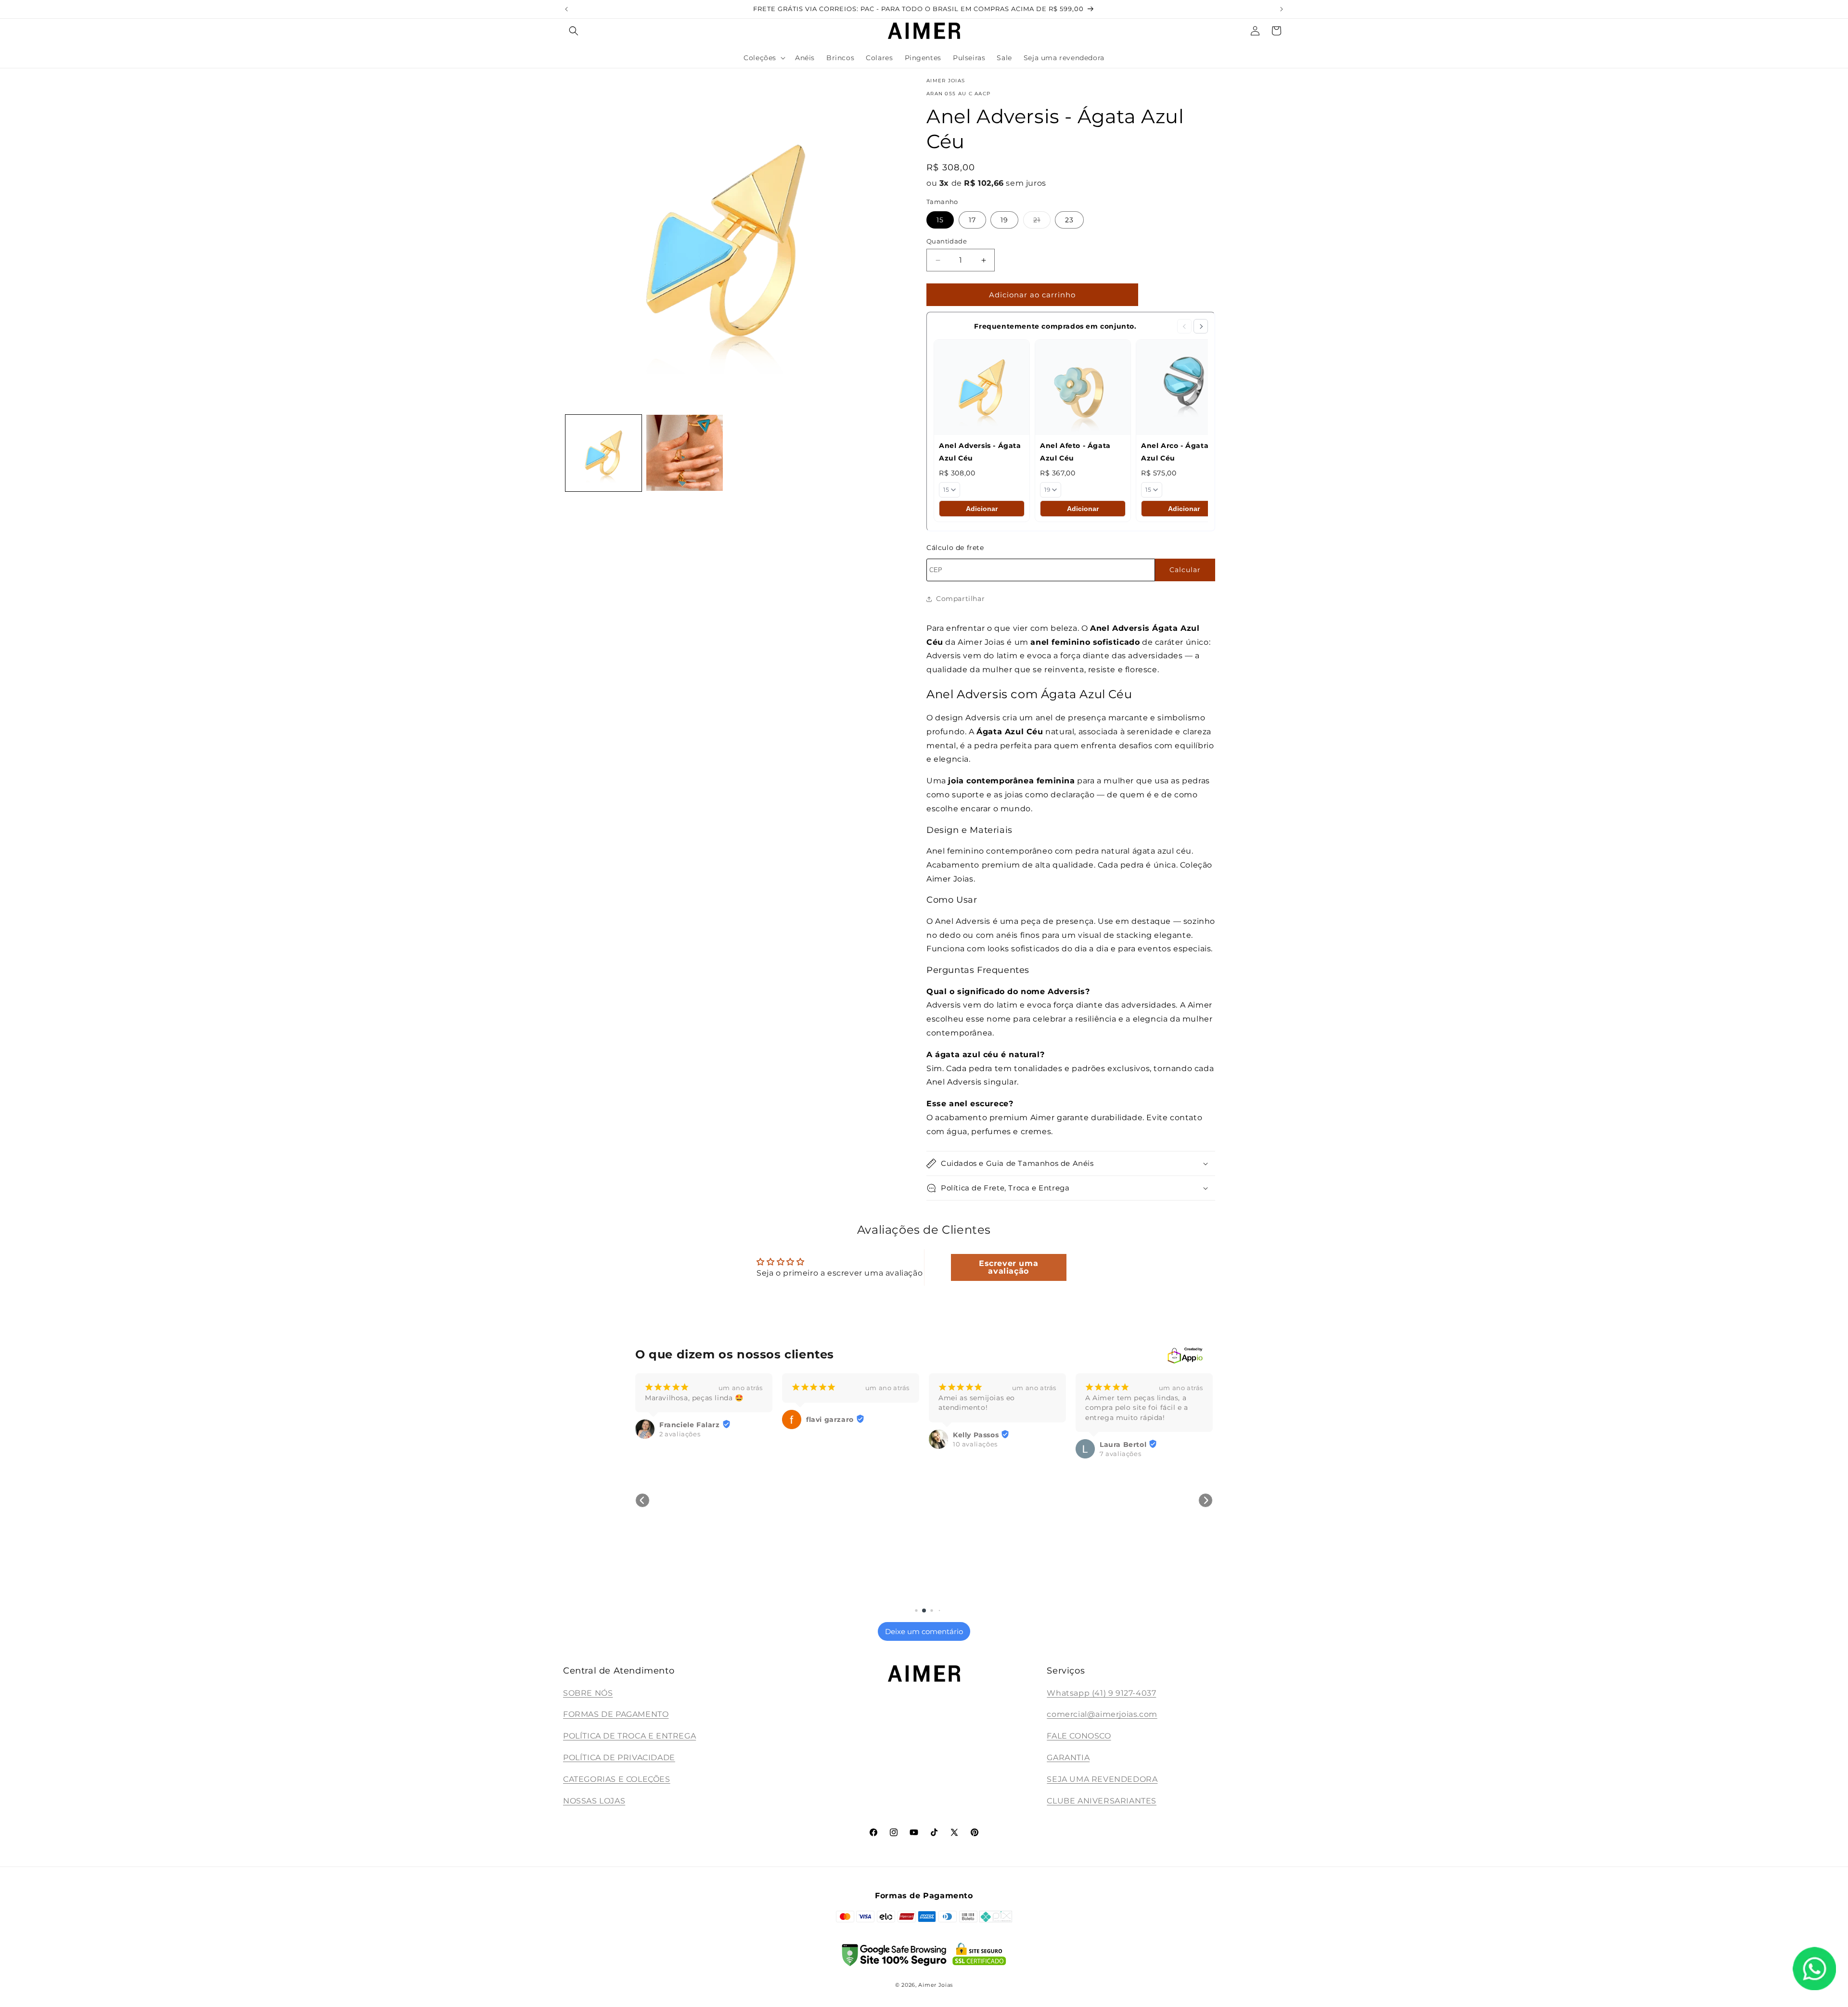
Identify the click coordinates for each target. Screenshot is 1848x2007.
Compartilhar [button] (960, 599)
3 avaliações (1120, 1597)
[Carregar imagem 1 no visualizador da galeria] (603, 453)
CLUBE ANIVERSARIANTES (1102, 1801)
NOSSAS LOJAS (594, 1801)
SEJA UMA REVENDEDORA (1102, 1779)
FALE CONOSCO (1079, 1736)
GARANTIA (1068, 1758)
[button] (574, 31)
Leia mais (1100, 1438)
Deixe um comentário (924, 1631)
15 (940, 220)
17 (972, 220)
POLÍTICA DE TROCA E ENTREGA (629, 1736)
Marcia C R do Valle (1136, 1588)
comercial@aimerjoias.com (1102, 1714)
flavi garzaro (683, 1419)
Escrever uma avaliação (1008, 1267)
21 (1042, 222)
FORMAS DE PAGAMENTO (616, 1714)
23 (1069, 220)
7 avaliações (974, 1454)
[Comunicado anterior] (566, 9)
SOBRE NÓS (588, 1693)
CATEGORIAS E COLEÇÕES (617, 1779)
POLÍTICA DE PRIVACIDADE (619, 1758)
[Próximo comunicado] (1282, 9)
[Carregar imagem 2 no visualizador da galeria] (684, 453)
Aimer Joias (936, 1985)
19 (1004, 220)
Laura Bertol (976, 1445)
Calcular (1185, 570)
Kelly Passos (829, 1435)
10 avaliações (828, 1444)
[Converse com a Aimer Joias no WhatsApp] (1814, 1971)
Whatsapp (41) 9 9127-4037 (1101, 1693)
